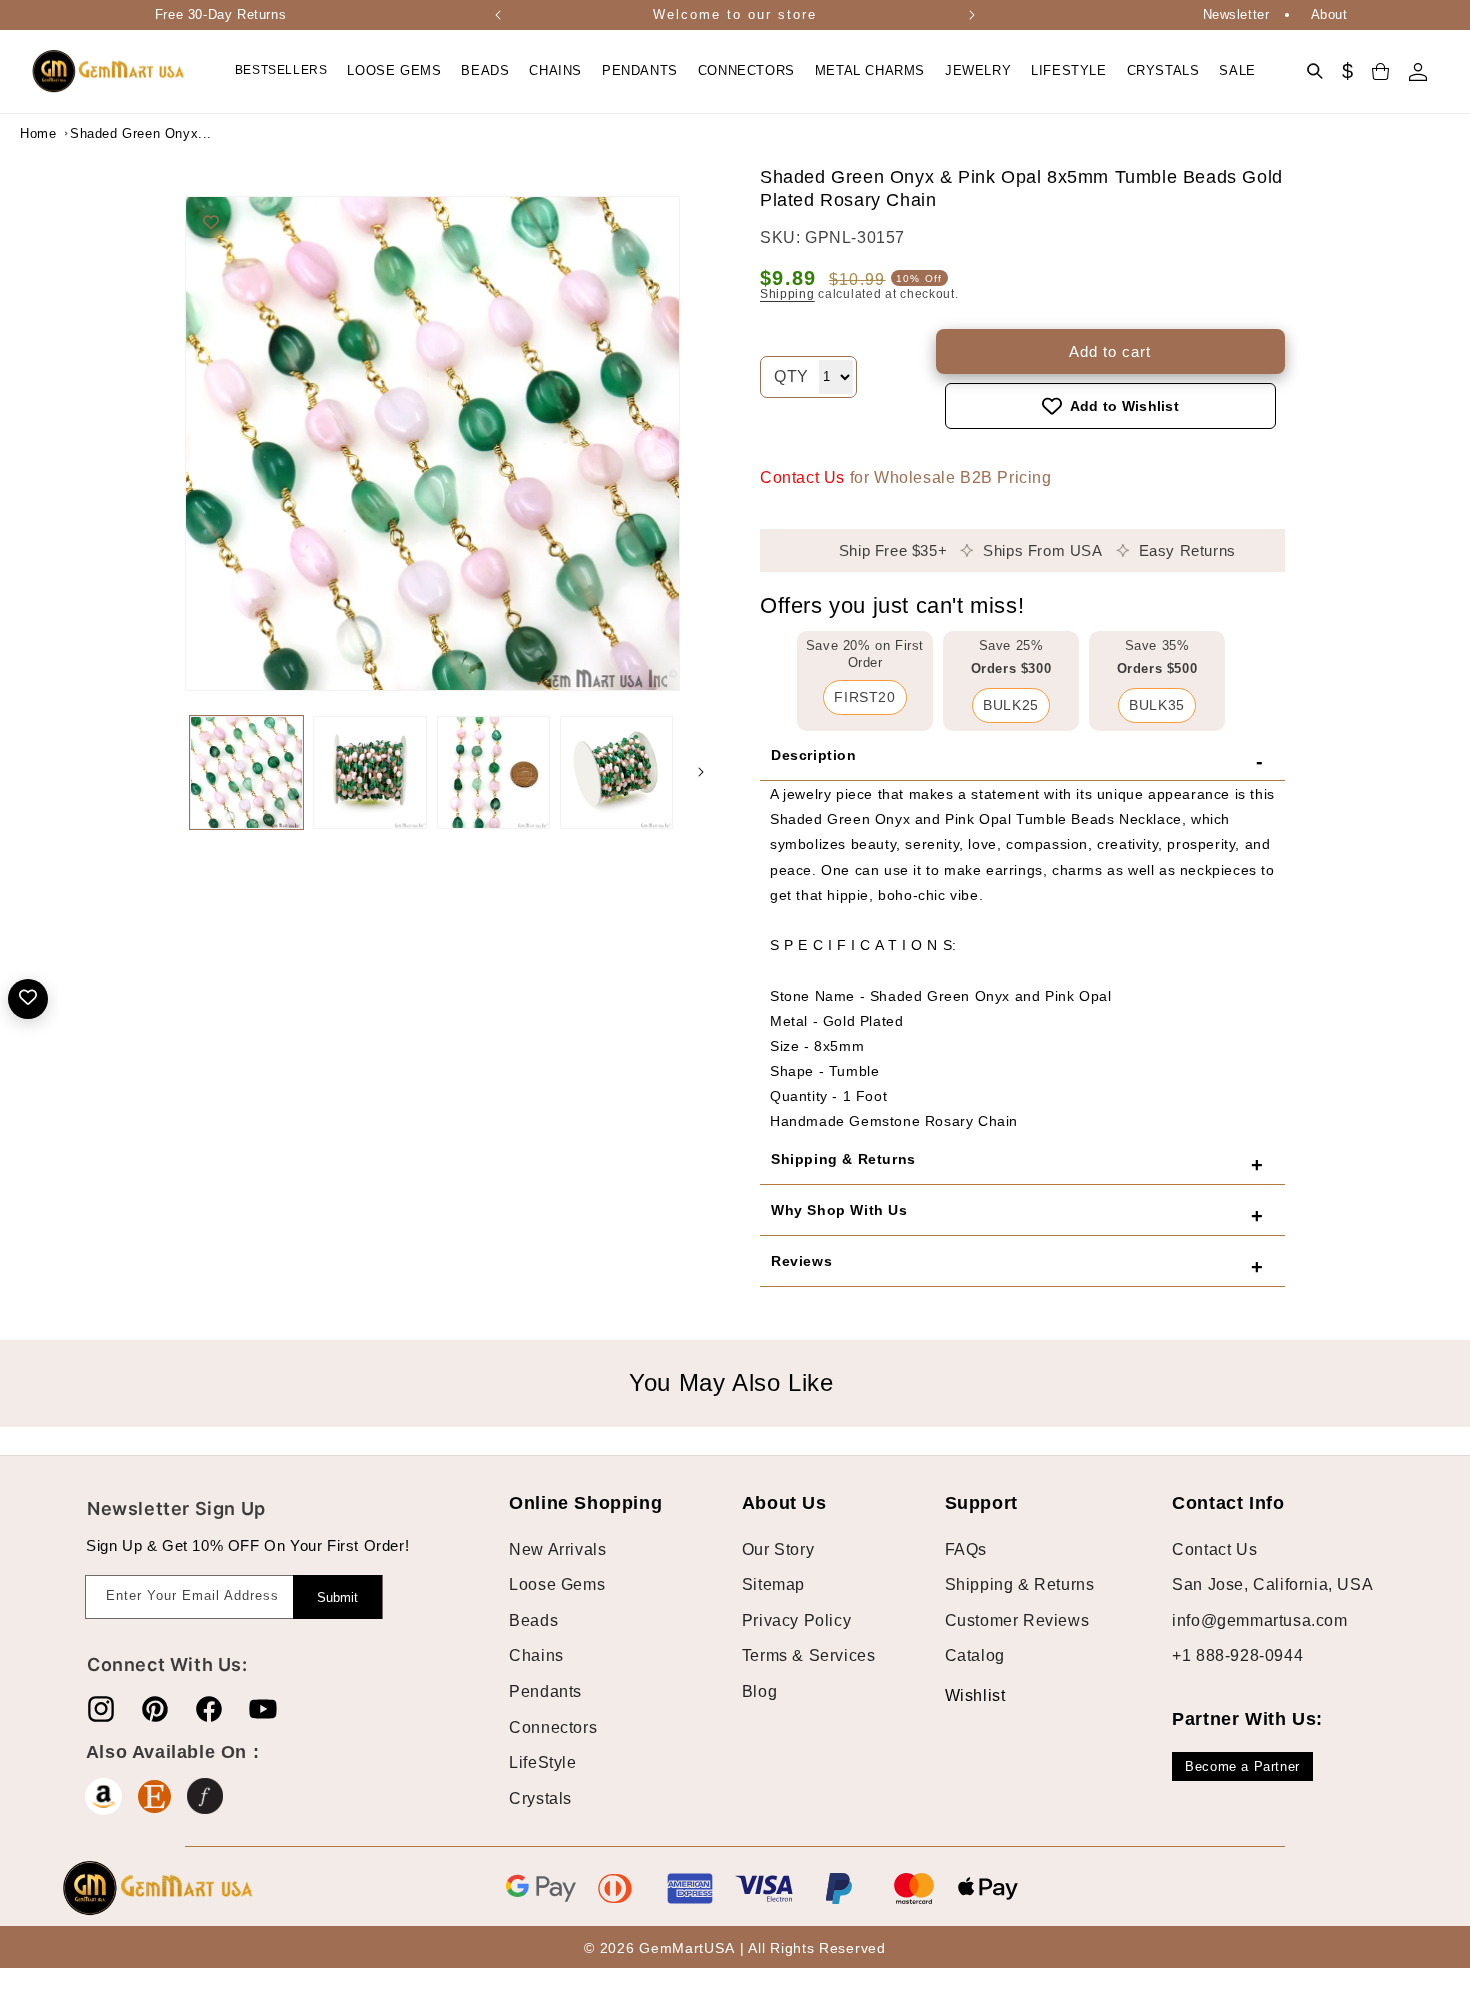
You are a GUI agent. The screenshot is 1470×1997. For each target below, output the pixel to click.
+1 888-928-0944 (1237, 1655)
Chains (536, 1655)
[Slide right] (701, 772)
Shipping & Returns (1020, 1584)
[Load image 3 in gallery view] (493, 772)
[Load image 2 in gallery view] (369, 772)
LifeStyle (542, 1762)
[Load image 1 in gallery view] (246, 772)
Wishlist (960, 1695)
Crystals (540, 1798)
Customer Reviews (1017, 1620)
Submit (337, 1597)
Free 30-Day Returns (220, 14)
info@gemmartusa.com (1259, 1620)
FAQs (966, 1549)
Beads (533, 1620)
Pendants (545, 1691)
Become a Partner (1242, 1766)
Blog (759, 1691)
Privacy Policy (796, 1620)
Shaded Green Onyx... (120, 133)
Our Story (778, 1549)
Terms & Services (809, 1655)
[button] (394, 71)
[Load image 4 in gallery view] (616, 772)
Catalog (975, 1655)
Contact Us (802, 477)
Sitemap (773, 1584)
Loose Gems (557, 1584)
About (1329, 14)
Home (38, 133)
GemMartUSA (686, 1948)
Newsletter (1236, 14)
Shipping (787, 294)
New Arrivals (557, 1549)
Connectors (553, 1727)
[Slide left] (165, 772)
